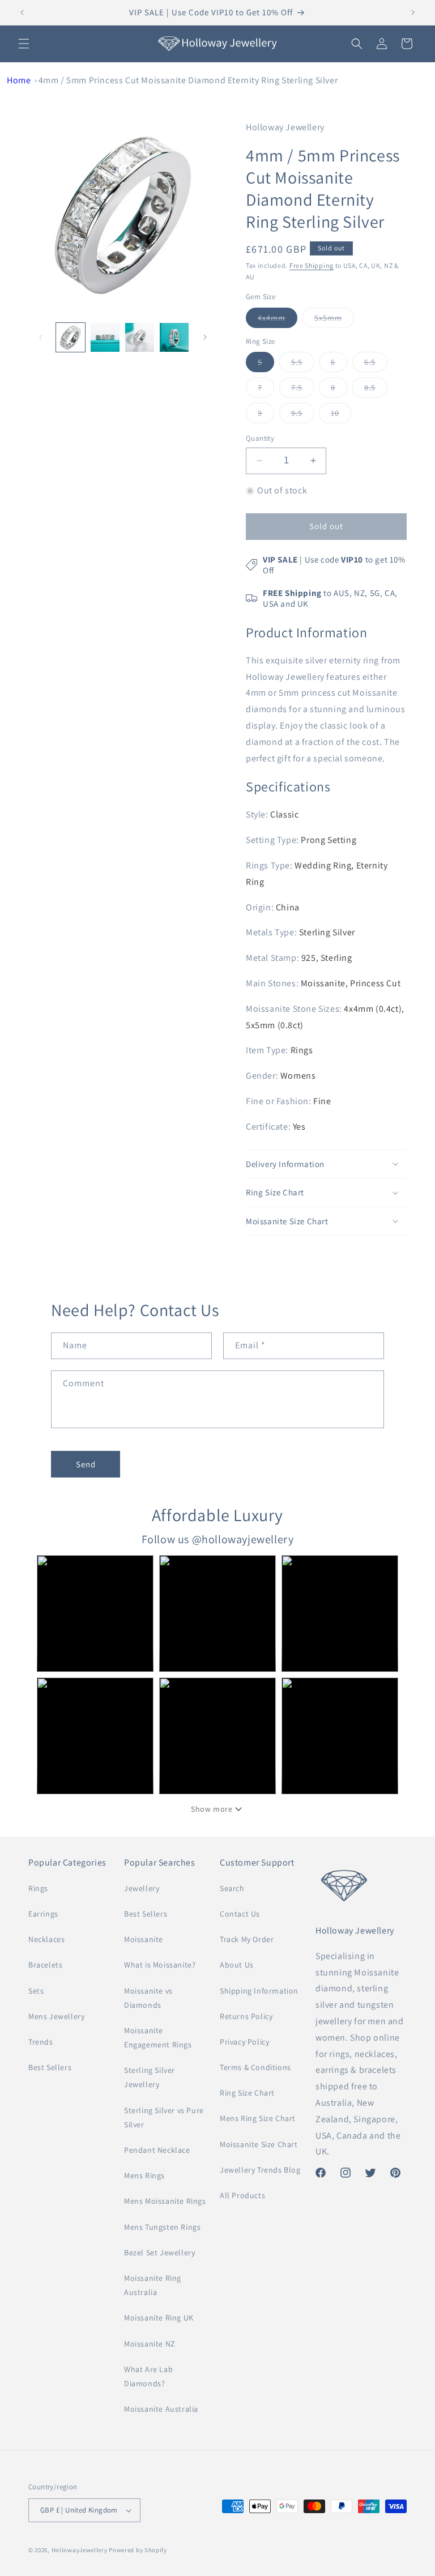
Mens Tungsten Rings (162, 2227)
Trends (41, 2042)
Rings (38, 1888)
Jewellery (142, 1888)
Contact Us (240, 1914)
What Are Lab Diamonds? (148, 2376)
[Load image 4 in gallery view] (174, 337)
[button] (24, 44)
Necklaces (46, 1939)
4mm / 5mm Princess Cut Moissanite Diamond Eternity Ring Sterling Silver (188, 80)
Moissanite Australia (161, 2409)
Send (86, 1464)
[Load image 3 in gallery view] (140, 337)
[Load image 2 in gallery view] (105, 337)
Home (19, 80)
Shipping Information (259, 1991)
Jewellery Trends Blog (260, 2170)
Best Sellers (50, 2067)
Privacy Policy (244, 2042)
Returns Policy (246, 2016)
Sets (36, 1991)
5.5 (303, 364)
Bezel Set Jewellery (159, 2253)
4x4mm (278, 320)
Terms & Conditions (255, 2067)
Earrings (43, 1914)
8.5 (376, 390)
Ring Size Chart (247, 2093)
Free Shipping (312, 265)
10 (341, 415)
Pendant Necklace (157, 2150)
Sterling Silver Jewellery (150, 2077)
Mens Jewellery (56, 2016)
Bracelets (45, 1965)
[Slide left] (41, 337)
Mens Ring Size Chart (258, 2118)
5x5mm (334, 320)
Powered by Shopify (138, 2550)
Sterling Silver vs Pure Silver (164, 2117)
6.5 (376, 364)
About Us (237, 1965)
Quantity (260, 438)
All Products (242, 2195)
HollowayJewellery (80, 2550)
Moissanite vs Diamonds (148, 1998)
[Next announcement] (413, 12)
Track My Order (247, 1939)
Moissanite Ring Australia (153, 2285)
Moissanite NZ (150, 2344)
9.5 (303, 415)
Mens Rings (144, 2175)
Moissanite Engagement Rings (158, 2038)
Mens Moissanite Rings (165, 2201)
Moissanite (144, 1939)
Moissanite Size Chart (259, 2144)
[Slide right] (205, 337)
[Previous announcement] (22, 12)
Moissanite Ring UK (159, 2318)
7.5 (303, 390)
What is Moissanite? (160, 1965)
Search (232, 1888)
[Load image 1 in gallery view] (71, 337)
